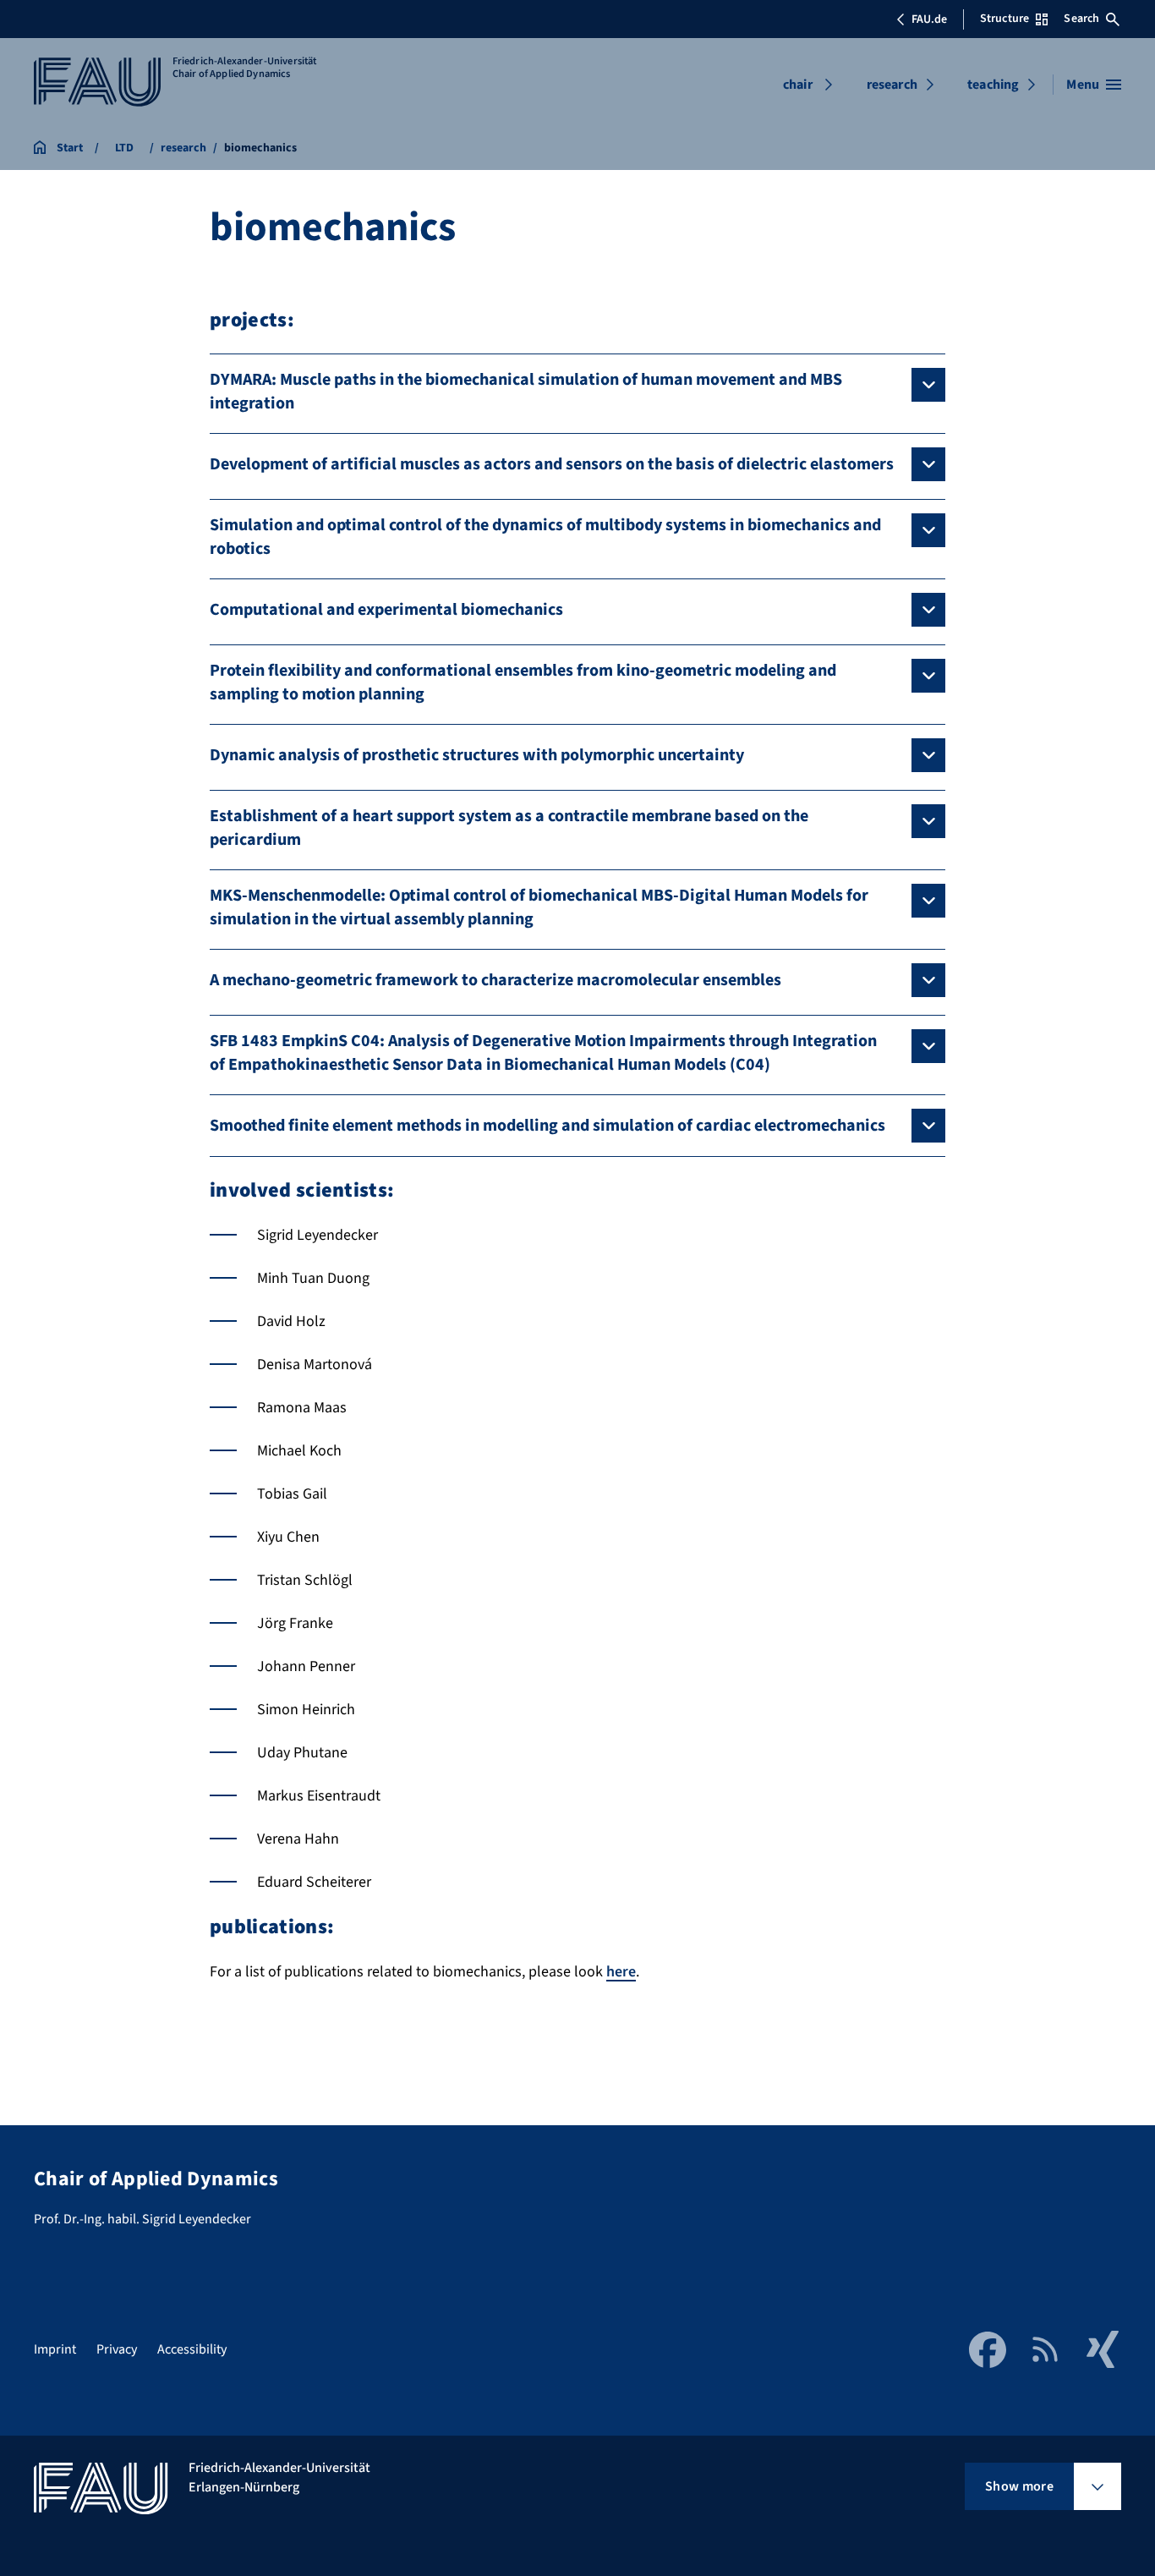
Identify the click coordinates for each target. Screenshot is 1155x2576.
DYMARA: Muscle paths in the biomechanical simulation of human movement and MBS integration (526, 392)
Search (1081, 19)
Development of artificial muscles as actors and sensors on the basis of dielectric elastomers (552, 464)
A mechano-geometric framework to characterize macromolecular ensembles (495, 980)
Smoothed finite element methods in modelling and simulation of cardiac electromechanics (547, 1126)
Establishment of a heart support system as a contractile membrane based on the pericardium (509, 828)
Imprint (55, 2349)
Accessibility (192, 2349)
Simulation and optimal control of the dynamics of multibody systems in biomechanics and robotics (545, 537)
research (892, 85)
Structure (1004, 19)
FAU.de (929, 19)
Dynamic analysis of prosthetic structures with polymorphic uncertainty (477, 755)
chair (798, 85)
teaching (993, 85)
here (621, 1972)
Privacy (117, 2349)
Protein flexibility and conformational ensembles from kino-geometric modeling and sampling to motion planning (523, 682)
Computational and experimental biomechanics (386, 610)
